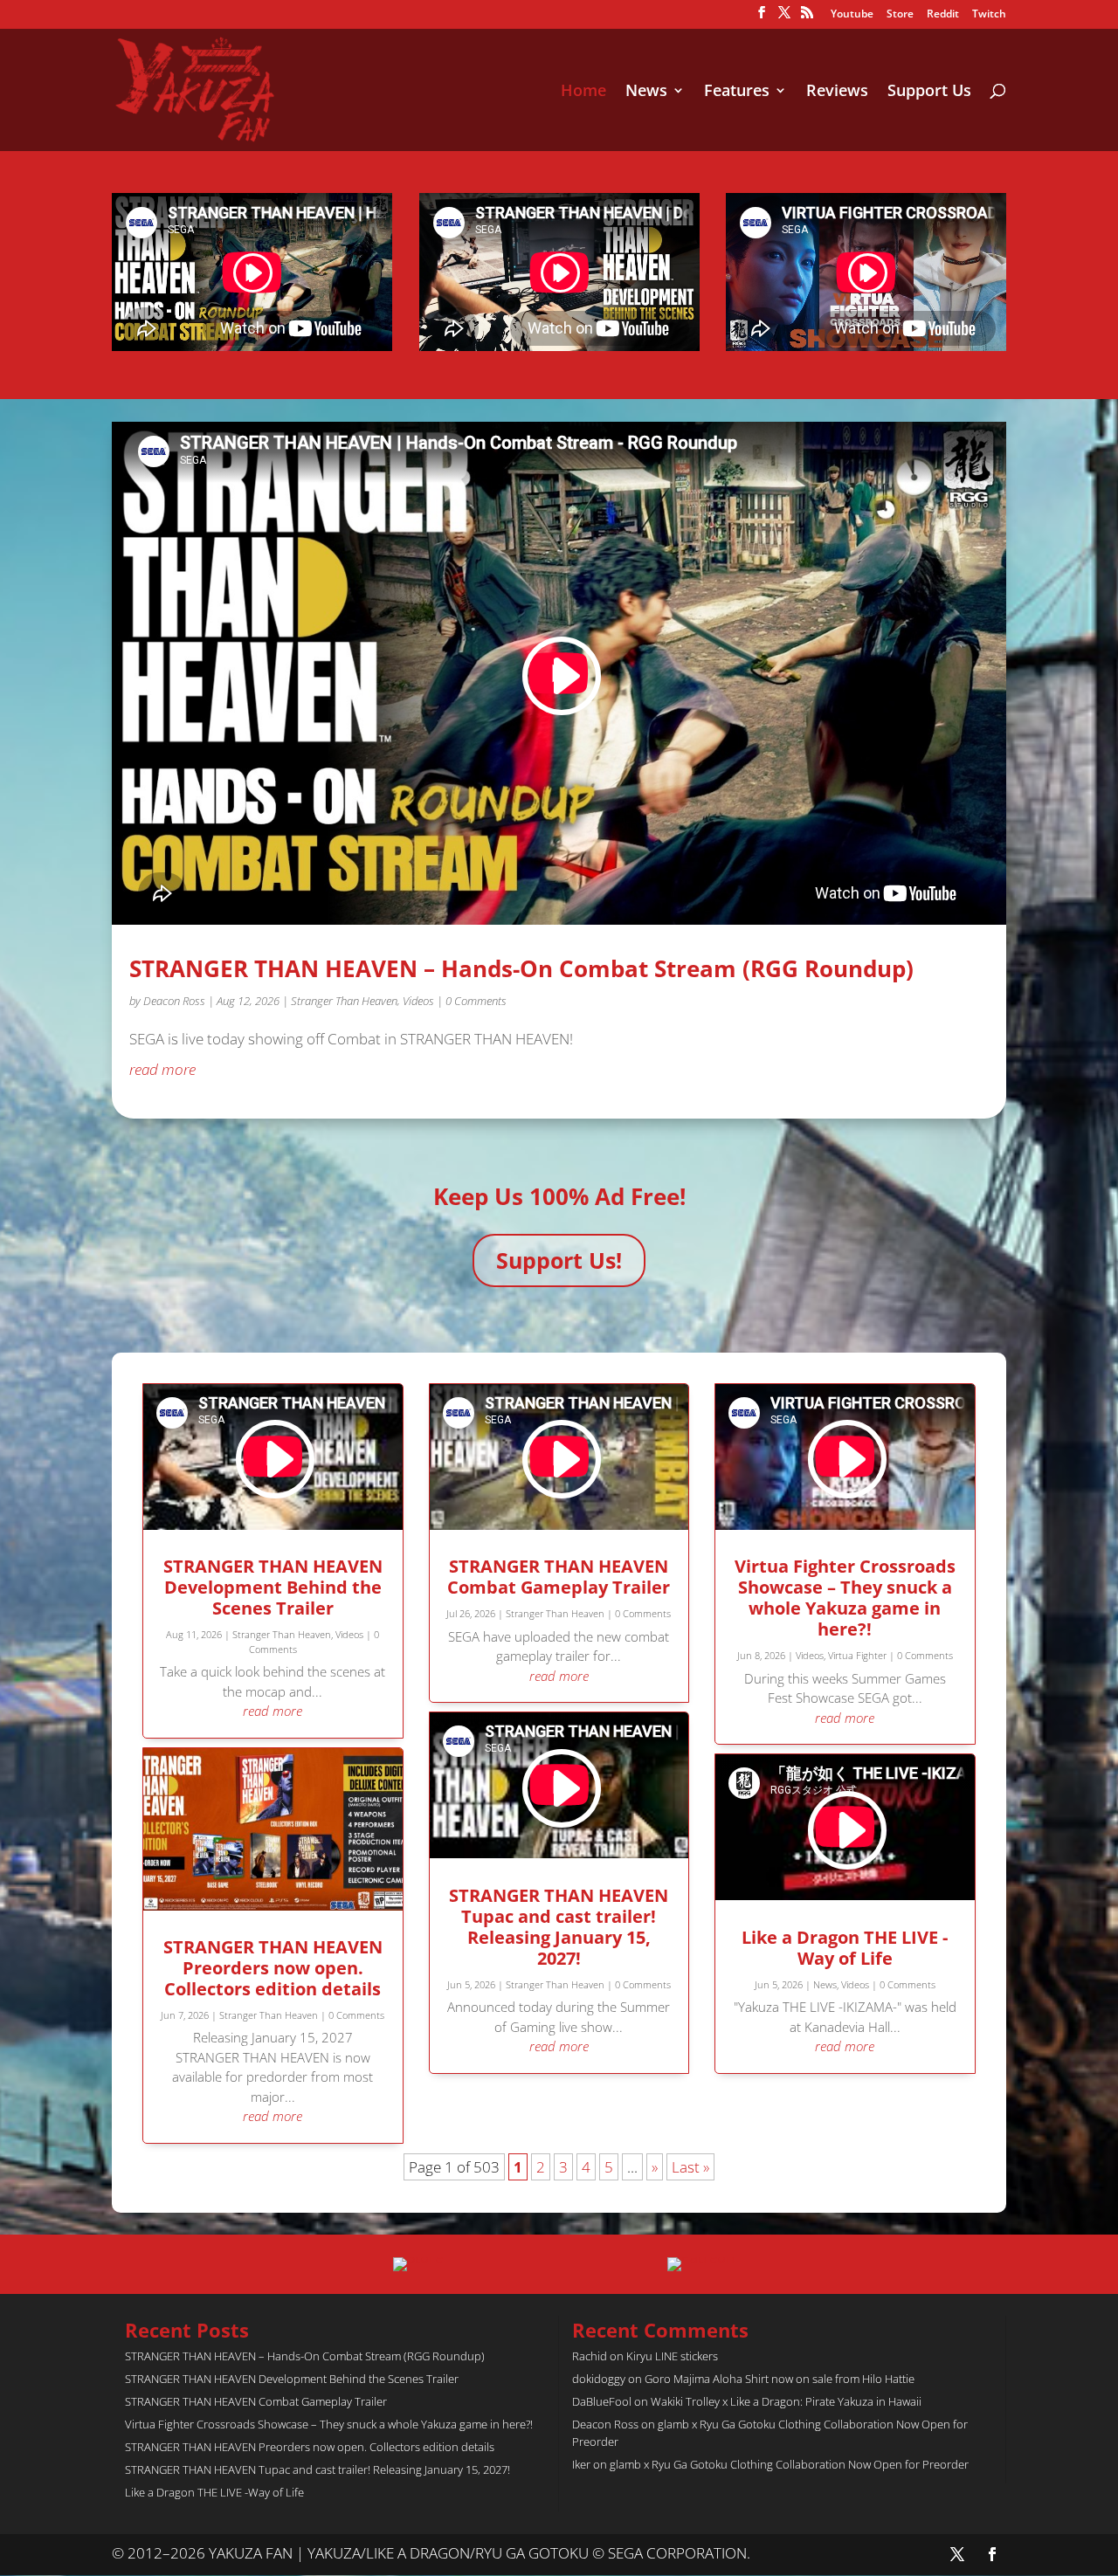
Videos (418, 1001)
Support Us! (559, 1260)
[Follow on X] (957, 2554)
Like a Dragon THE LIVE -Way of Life (845, 1948)
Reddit (943, 15)
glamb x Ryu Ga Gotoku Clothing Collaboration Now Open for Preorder (789, 2464)
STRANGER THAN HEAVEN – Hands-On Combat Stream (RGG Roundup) (521, 968)
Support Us (929, 92)
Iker (581, 2464)
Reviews (837, 92)
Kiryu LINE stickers (672, 2356)
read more (162, 1069)
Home (583, 92)
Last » (690, 2167)
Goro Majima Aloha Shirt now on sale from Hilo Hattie (780, 2379)
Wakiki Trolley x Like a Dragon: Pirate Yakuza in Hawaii (786, 2401)
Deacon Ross (174, 1001)
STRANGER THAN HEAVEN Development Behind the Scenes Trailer (273, 1587)
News (646, 92)
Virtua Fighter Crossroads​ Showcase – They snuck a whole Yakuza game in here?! (845, 1598)
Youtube (852, 15)
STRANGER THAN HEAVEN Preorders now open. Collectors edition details (273, 1968)
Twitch (989, 15)
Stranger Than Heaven (344, 1001)
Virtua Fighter (857, 1655)
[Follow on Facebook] (992, 2554)
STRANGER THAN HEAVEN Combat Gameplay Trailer (559, 1577)
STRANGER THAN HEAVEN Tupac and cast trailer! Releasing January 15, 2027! (559, 1927)
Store (900, 15)
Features (737, 92)
